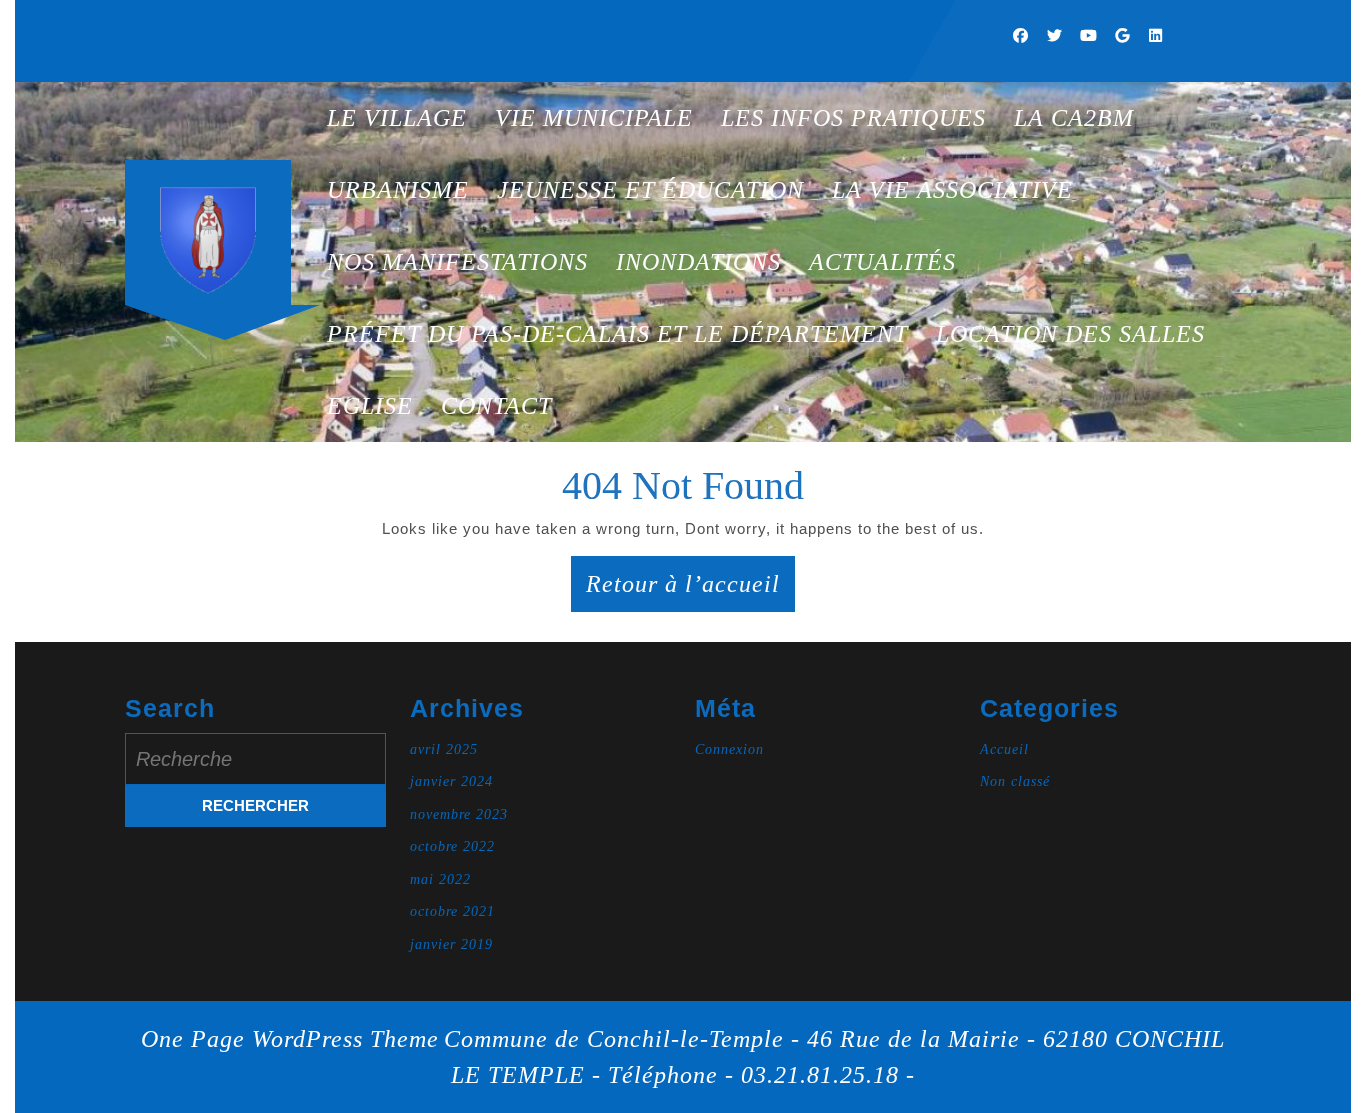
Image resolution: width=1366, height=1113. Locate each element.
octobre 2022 (452, 846)
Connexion (729, 749)
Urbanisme (398, 190)
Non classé (1015, 781)
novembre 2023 (459, 814)
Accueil (1004, 749)
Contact (496, 406)
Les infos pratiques (853, 118)
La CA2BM (1074, 118)
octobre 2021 (452, 911)
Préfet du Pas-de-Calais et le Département (617, 334)
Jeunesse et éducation (650, 190)
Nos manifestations (457, 262)
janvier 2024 (451, 781)
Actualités (882, 262)
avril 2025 (444, 749)
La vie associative (952, 190)
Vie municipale (594, 118)
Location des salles (1070, 334)
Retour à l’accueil (690, 591)
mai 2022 (440, 879)
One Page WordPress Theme (290, 1039)
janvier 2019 (451, 944)
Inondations (698, 262)
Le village (397, 118)
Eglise (370, 406)
